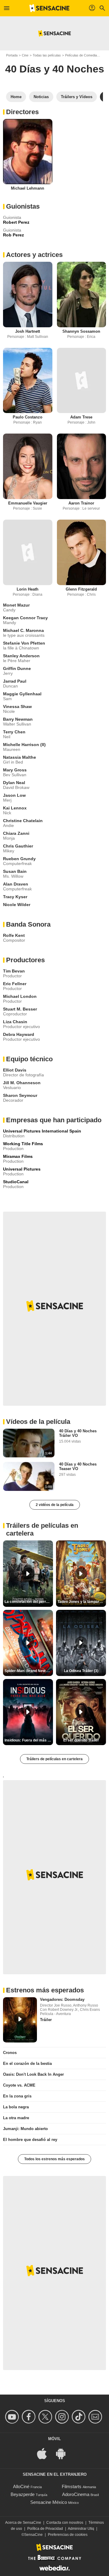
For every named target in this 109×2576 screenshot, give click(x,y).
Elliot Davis (15, 1070)
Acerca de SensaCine (23, 2523)
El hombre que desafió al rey (30, 2140)
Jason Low (14, 795)
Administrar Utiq (81, 2529)
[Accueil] (49, 8)
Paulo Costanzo (28, 417)
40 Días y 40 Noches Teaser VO (78, 1466)
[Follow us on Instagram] (63, 2417)
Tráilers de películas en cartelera (54, 1759)
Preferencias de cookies (68, 2535)
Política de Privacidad (45, 2529)
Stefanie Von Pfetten (24, 643)
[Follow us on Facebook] (30, 2417)
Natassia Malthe (20, 757)
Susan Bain (15, 871)
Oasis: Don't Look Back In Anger (33, 2074)
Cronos (10, 2053)
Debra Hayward (19, 1034)
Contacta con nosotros (65, 2523)
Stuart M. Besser (20, 1009)
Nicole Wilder (17, 905)
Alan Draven (16, 884)
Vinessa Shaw (17, 706)
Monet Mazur (16, 605)
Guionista (12, 217)
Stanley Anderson (21, 656)
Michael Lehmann (28, 188)
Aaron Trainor (81, 503)
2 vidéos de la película (55, 1505)
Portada (12, 55)
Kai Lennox (15, 808)
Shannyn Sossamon (81, 331)
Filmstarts (72, 2486)
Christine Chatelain (23, 821)
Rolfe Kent (14, 935)
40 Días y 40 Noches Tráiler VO (78, 1433)
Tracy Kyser (15, 897)
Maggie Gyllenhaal (22, 694)
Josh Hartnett (28, 331)
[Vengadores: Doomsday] (20, 2020)
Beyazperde (23, 2494)
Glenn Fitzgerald (81, 589)
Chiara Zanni (16, 833)
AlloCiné (21, 2486)
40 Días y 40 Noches (55, 69)
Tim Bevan (14, 971)
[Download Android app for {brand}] (64, 2453)
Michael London (20, 996)
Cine (25, 55)
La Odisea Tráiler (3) (81, 1671)
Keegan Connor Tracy (25, 618)
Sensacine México (49, 2502)
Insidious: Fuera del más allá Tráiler (29, 1740)
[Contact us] (96, 2417)
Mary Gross (15, 770)
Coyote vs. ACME (19, 2085)
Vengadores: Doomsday (62, 1999)
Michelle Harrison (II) (24, 745)
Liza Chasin (15, 1022)
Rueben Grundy (19, 859)
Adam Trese (81, 417)
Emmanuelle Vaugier (28, 503)
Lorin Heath (28, 589)
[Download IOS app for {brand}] (45, 2453)
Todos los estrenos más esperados (54, 2159)
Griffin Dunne (17, 668)
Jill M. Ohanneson (22, 1083)
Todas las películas (47, 55)
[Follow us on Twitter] (46, 2417)
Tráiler (46, 2020)
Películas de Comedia (81, 55)
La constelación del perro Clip (29, 1602)
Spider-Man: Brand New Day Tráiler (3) (29, 1671)
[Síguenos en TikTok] (79, 2417)
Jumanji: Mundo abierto (25, 2129)
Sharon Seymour (20, 1095)
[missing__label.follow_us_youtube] (13, 2417)
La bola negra (16, 2107)
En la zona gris (17, 2096)
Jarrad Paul (15, 681)
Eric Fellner (15, 984)
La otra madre (16, 2118)
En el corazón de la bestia (27, 2063)
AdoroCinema (76, 2494)
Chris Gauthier (18, 846)
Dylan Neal (14, 783)
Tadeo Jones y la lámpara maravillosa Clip (82, 1602)
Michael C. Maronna (23, 630)
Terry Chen (14, 732)
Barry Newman (18, 719)
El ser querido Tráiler (81, 1740)
